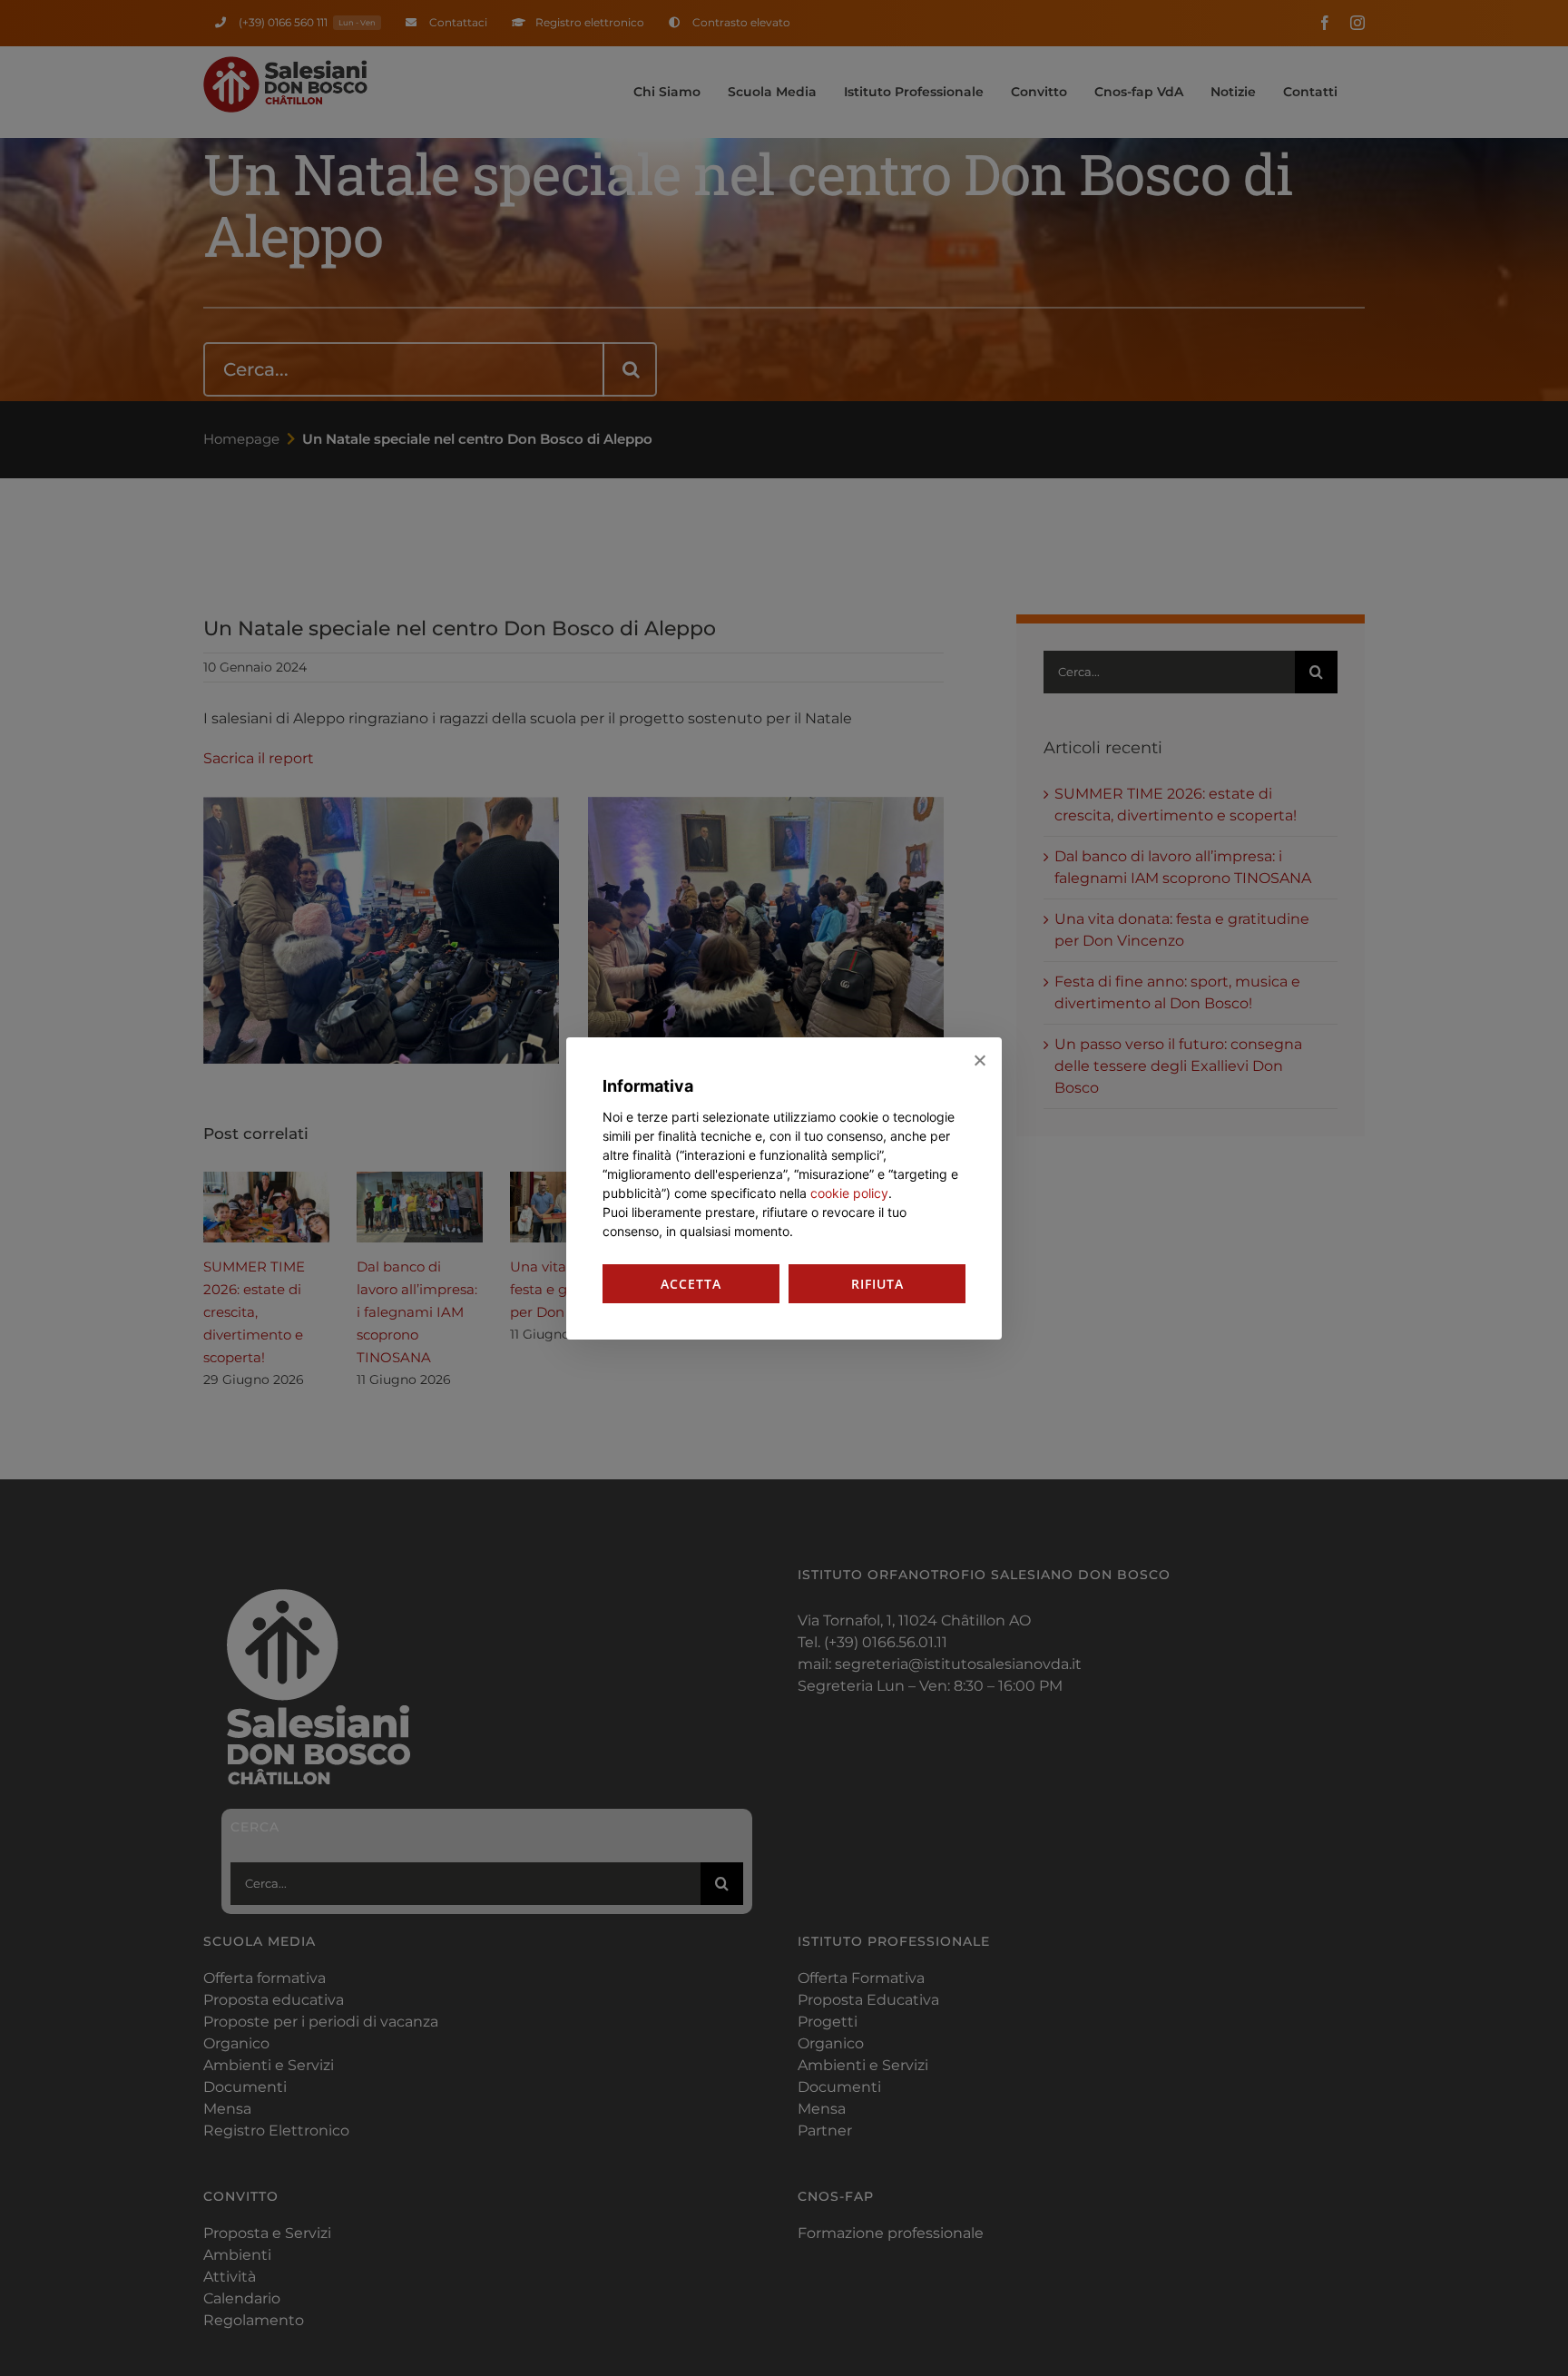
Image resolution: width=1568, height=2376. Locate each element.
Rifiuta (877, 1284)
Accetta (691, 1284)
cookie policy (849, 1193)
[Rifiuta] (979, 1060)
